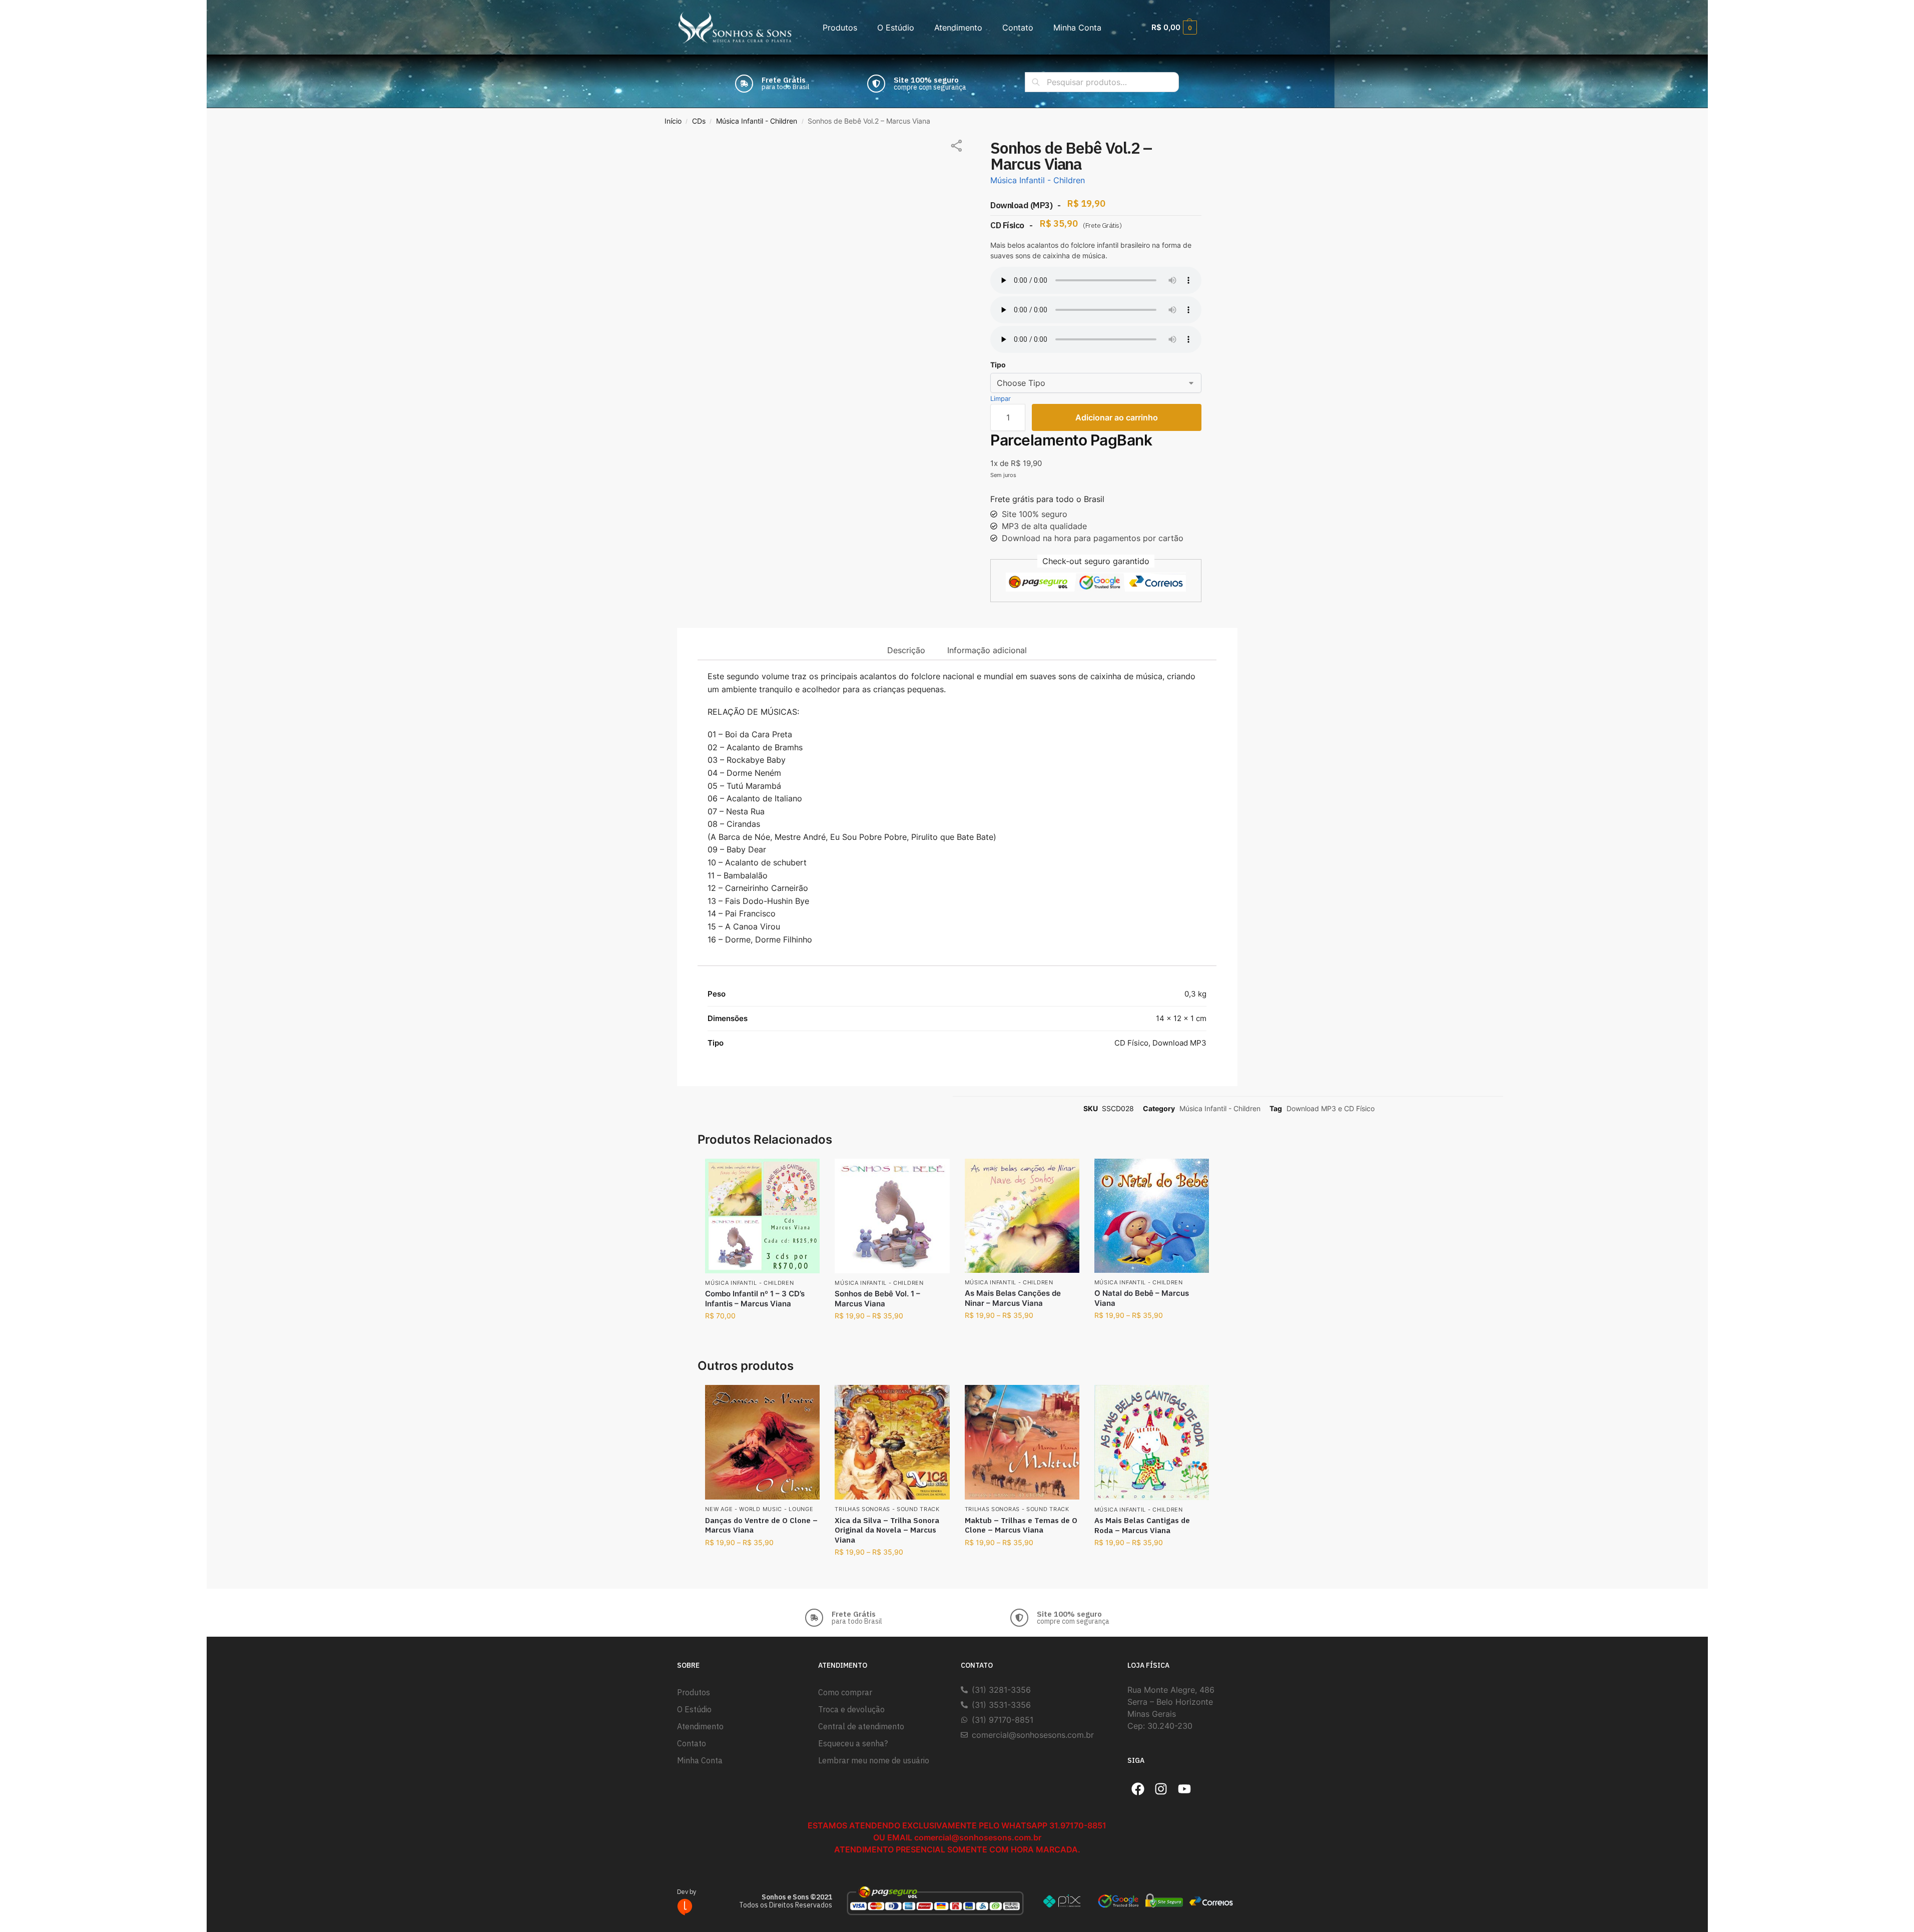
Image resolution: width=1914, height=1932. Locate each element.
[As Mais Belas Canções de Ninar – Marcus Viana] (1022, 1216)
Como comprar (845, 1692)
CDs (699, 121)
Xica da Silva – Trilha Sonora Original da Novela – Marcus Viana (887, 1530)
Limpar (1001, 398)
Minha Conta (1077, 28)
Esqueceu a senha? (853, 1743)
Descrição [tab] (906, 650)
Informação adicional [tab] (987, 650)
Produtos (840, 28)
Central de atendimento (861, 1726)
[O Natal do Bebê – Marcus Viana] (1152, 1216)
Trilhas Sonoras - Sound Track (887, 1509)
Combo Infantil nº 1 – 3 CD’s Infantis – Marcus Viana (755, 1299)
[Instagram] (1161, 1789)
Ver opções (892, 1336)
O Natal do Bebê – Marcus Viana (1142, 1298)
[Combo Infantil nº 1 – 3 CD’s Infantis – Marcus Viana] (762, 1216)
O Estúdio (896, 28)
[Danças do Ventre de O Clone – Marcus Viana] (762, 1442)
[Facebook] (1138, 1789)
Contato (1018, 28)
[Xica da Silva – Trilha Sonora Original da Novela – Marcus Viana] (892, 1442)
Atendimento (958, 28)
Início (673, 121)
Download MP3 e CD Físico (1331, 1108)
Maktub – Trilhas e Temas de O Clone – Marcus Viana (1021, 1525)
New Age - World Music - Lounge (759, 1509)
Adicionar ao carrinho (1117, 417)
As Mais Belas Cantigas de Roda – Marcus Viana (1142, 1525)
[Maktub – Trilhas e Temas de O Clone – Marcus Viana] (1022, 1442)
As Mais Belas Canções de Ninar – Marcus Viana (1013, 1298)
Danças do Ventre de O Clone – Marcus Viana (761, 1525)
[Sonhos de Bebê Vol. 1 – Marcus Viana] (892, 1216)
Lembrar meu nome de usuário (874, 1760)
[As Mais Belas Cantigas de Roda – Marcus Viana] (1152, 1442)
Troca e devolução (851, 1709)
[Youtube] (1184, 1789)
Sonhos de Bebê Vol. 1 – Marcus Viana (877, 1299)
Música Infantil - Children (757, 121)
